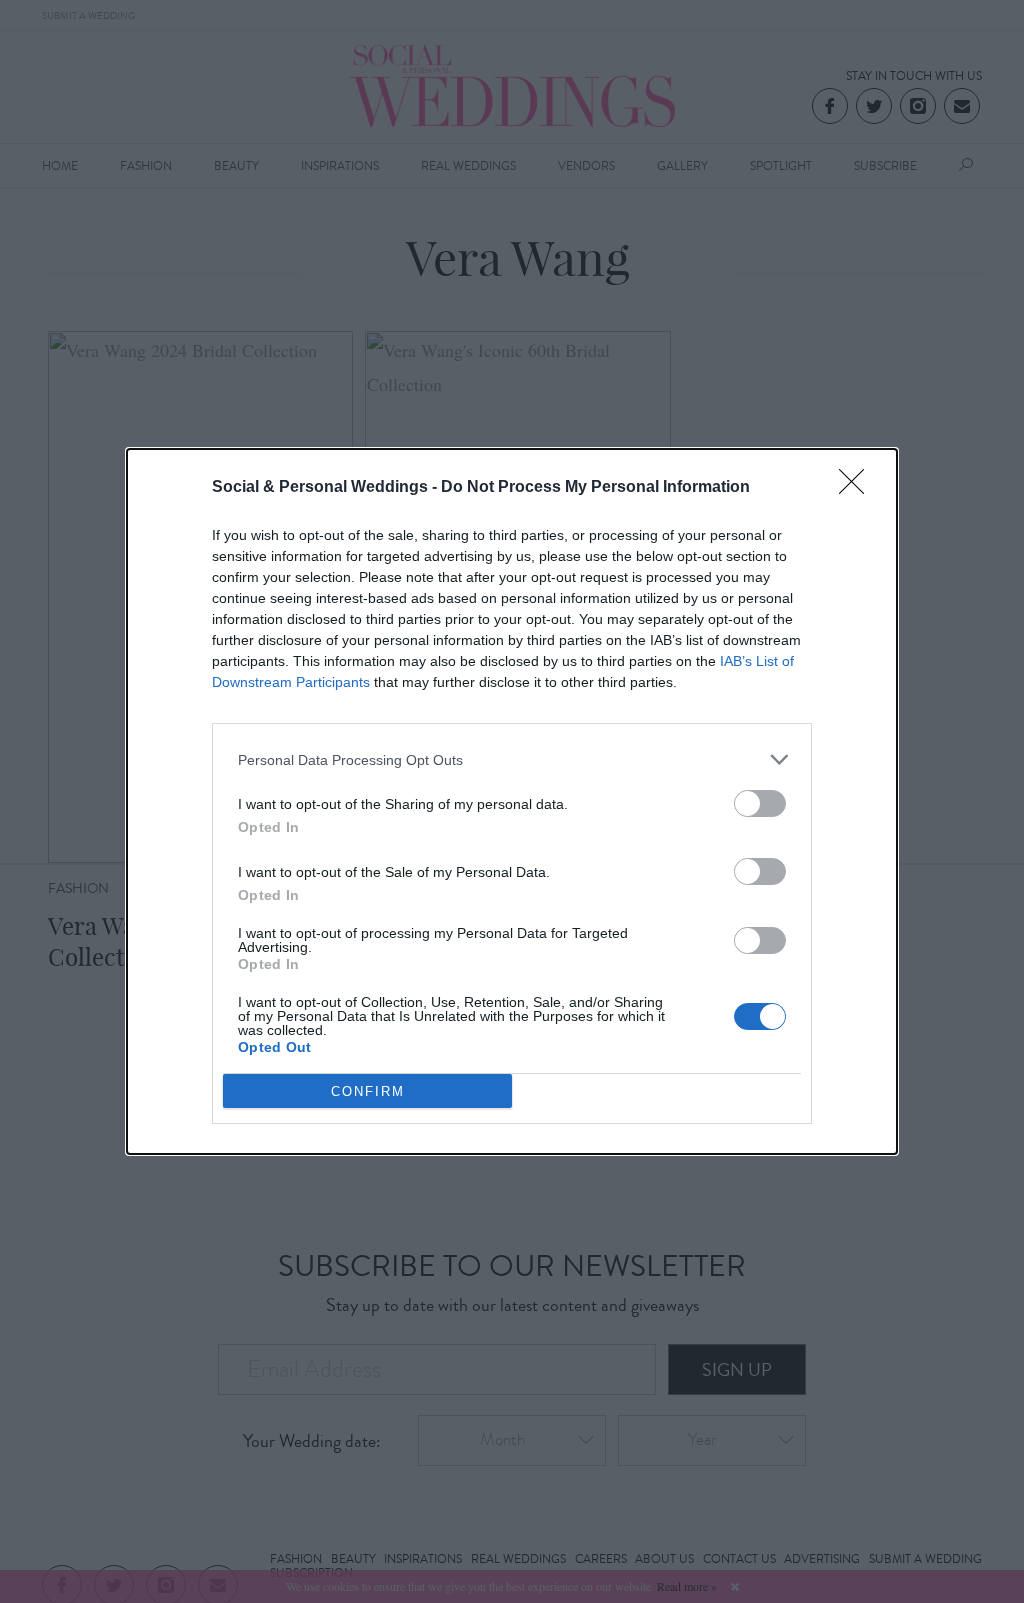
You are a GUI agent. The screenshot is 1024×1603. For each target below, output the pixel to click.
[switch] (760, 803)
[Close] (858, 488)
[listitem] (512, 759)
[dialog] (512, 801)
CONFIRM (368, 1091)
